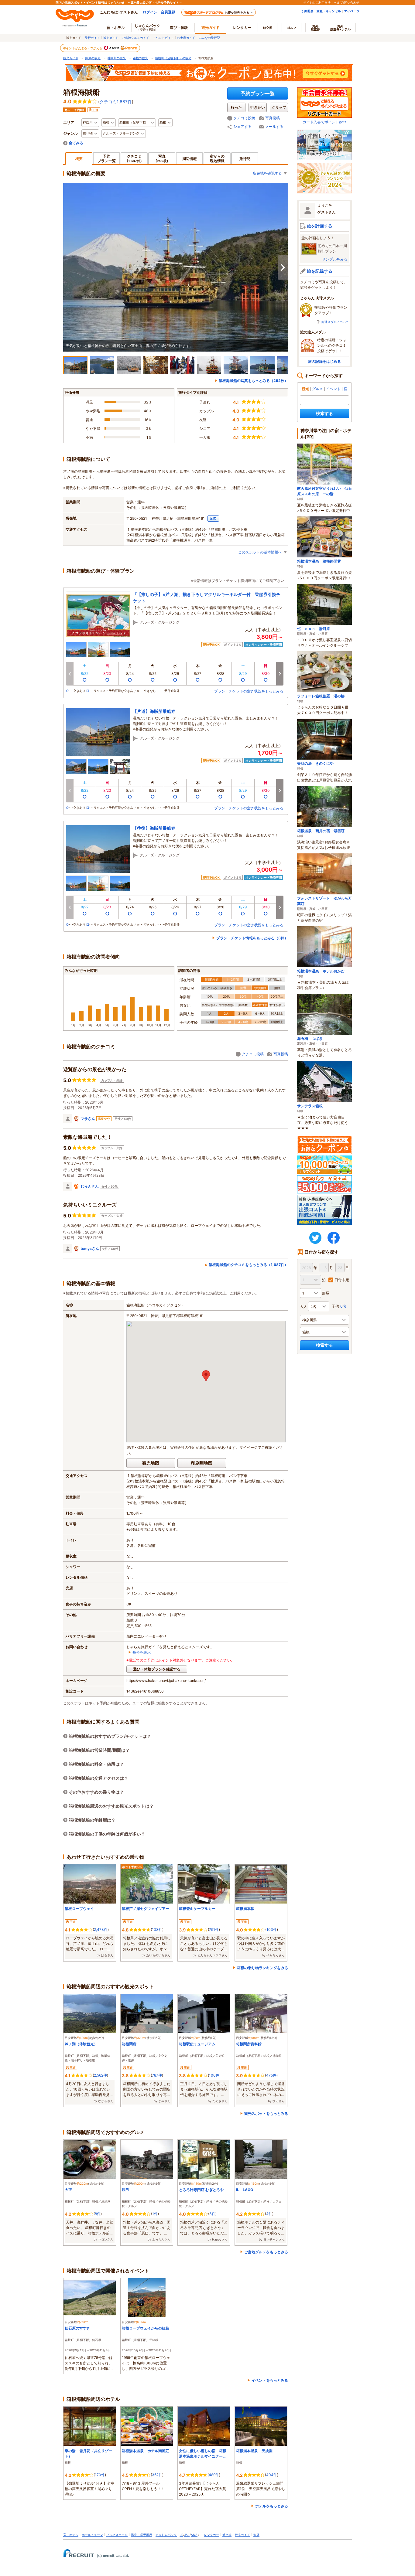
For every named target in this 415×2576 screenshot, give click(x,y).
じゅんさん (90, 1186)
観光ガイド (111, 38)
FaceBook (334, 1238)
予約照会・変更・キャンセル (321, 11)
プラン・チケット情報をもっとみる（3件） (252, 938)
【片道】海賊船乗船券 (154, 711)
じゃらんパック (147, 27)
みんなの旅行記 (209, 38)
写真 (162, 158)
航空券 (268, 28)
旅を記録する (320, 271)
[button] (206, 1376)
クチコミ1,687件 (116, 102)
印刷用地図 (202, 1463)
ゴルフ (292, 28)
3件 (212, 2214)
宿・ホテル (71, 2535)
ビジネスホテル (117, 2535)
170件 (100, 2475)
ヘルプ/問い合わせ (347, 2)
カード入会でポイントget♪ (324, 122)
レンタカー (242, 27)
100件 (214, 2075)
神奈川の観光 (117, 58)
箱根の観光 (140, 58)
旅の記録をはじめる (324, 361)
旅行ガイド (92, 38)
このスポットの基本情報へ (260, 552)
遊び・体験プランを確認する (157, 1669)
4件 (269, 2214)
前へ (70, 674)
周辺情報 (190, 159)
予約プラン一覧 (258, 94)
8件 (98, 2214)
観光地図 (151, 1463)
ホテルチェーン (92, 2535)
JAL (187, 2535)
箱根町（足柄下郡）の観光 (173, 58)
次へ (283, 267)
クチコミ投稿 (244, 118)
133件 (157, 1929)
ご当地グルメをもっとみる (266, 2252)
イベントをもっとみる (270, 2380)
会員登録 (168, 12)
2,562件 (100, 2075)
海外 (315, 28)
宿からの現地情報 (217, 158)
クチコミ (134, 158)
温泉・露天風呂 (142, 2535)
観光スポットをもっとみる (266, 2113)
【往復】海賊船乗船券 (154, 828)
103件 (272, 1929)
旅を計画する (320, 226)
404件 (272, 2475)
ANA (194, 2535)
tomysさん (90, 1249)
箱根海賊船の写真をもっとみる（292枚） (253, 381)
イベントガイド (163, 38)
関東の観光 (93, 58)
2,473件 (101, 1929)
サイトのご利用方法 (317, 2)
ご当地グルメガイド (135, 38)
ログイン (150, 12)
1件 (155, 2214)
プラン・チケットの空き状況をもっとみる (249, 691)
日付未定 (342, 1280)
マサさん (88, 1119)
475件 (271, 2075)
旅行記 (245, 159)
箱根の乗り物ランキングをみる (262, 1968)
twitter (315, 1238)
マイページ (352, 11)
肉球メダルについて (335, 322)
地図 (213, 519)
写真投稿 (273, 118)
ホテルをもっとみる (272, 2506)
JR (182, 2535)
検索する (324, 413)
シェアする (242, 126)
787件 (157, 2075)
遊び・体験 (179, 27)
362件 (157, 2475)
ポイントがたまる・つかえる (83, 48)
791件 (214, 1929)
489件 (214, 2475)
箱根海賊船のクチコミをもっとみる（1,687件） (248, 1265)
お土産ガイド (186, 38)
